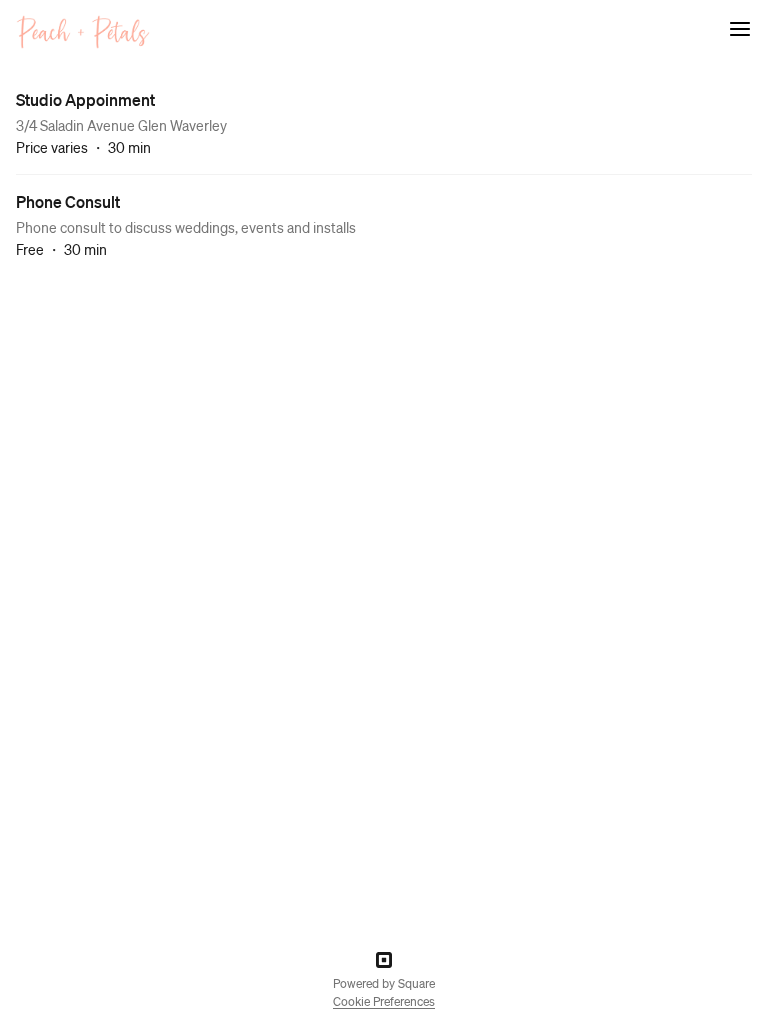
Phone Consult (68, 201)
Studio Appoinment (85, 99)
